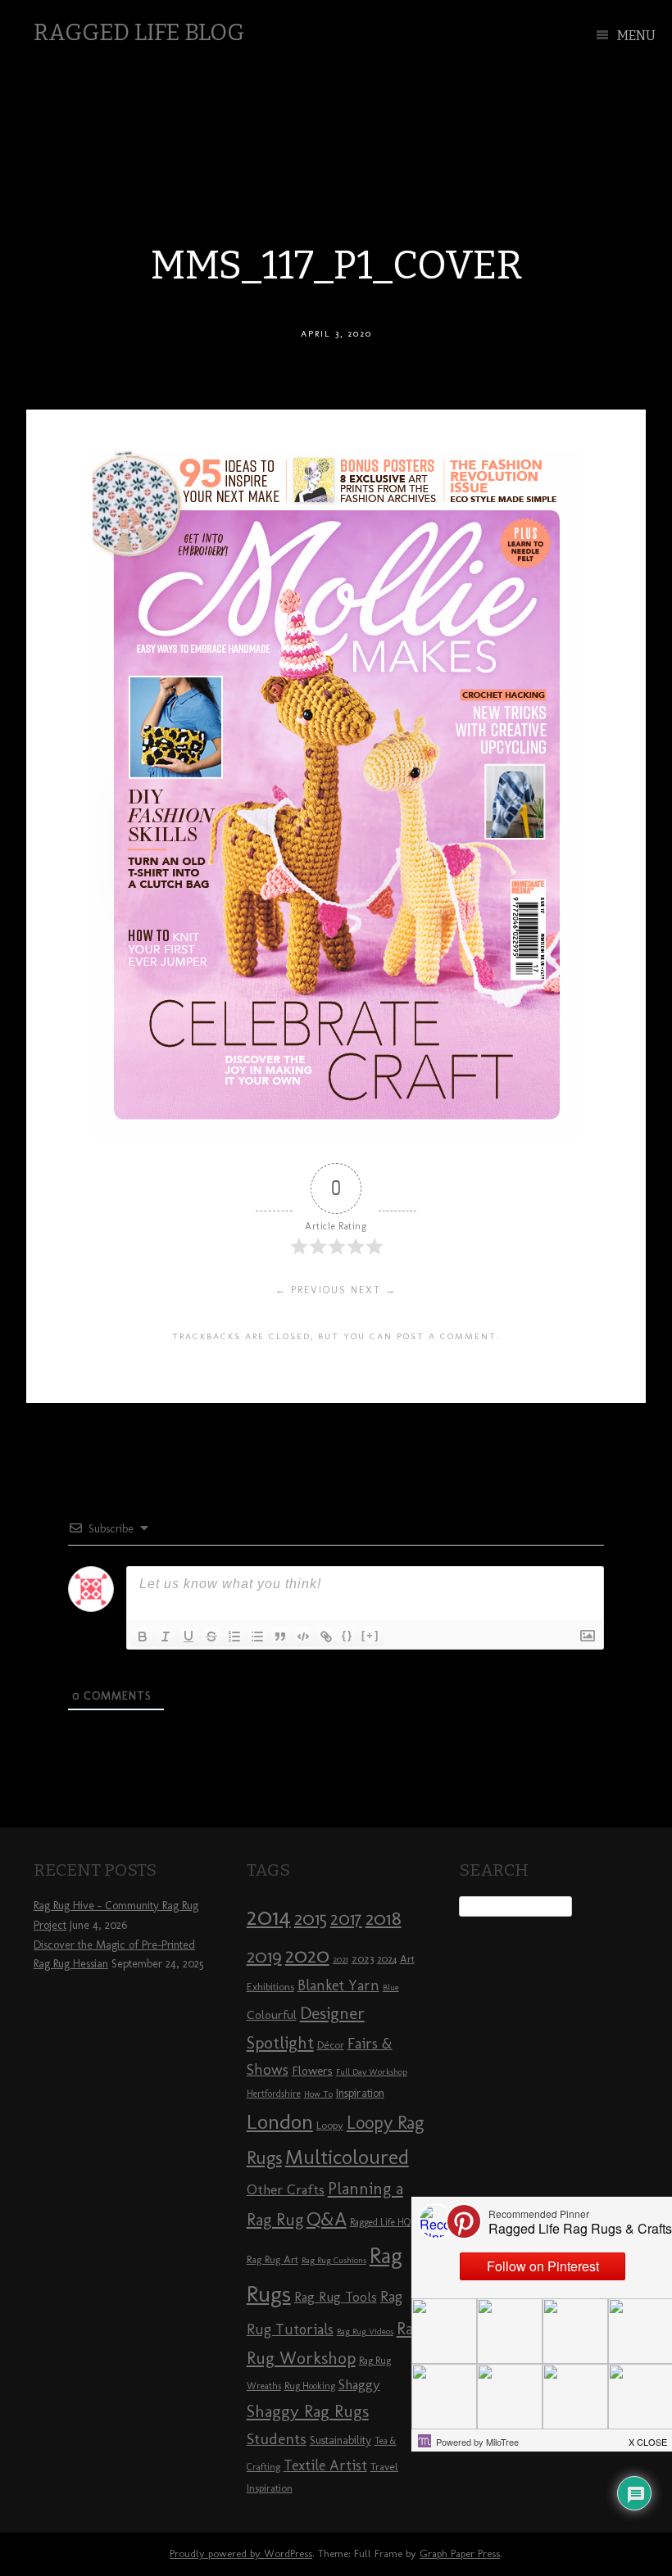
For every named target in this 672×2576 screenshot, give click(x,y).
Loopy (330, 2125)
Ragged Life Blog (139, 32)
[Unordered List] (257, 1637)
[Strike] (211, 1637)
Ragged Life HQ (380, 2222)
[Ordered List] (234, 1637)
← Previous (311, 1290)
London (280, 2121)
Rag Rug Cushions (334, 2260)
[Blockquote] (280, 1637)
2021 (341, 1960)
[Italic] (166, 1637)
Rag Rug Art (272, 2259)
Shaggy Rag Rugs (308, 2411)
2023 (363, 1958)
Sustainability (341, 2440)
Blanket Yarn (338, 1985)
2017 (346, 1919)
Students (277, 2439)
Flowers (312, 2071)
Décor (331, 2044)
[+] (370, 1635)
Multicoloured (347, 2157)
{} (347, 1635)
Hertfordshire (274, 2094)
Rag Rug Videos (365, 2332)
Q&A (327, 2219)
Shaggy (359, 2384)
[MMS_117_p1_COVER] (336, 1136)
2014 (269, 1916)
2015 (311, 1918)
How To (318, 2094)
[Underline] (188, 1637)
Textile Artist (325, 2465)
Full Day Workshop (372, 2072)
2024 (387, 1959)
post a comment (447, 1336)
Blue (391, 1987)
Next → (374, 1290)
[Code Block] (303, 1637)
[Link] (326, 1637)
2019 (264, 1956)
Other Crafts (286, 2189)
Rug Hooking (310, 2386)
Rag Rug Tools (336, 2297)
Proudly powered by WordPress (241, 2553)
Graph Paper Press (460, 2553)
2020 (307, 1955)
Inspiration (360, 2093)
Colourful (272, 2015)
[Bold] (143, 1637)
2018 (384, 1918)
